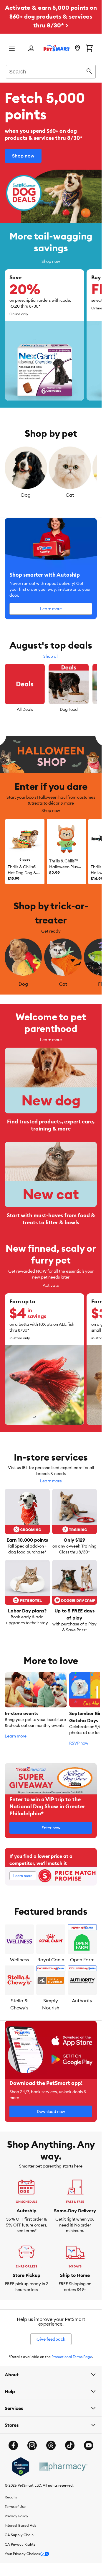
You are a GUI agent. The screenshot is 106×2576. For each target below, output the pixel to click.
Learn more (51, 1038)
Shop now (51, 261)
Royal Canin (51, 1958)
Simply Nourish (51, 2002)
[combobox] (51, 71)
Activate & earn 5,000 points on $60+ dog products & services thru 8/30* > (51, 16)
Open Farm (82, 1958)
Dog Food (69, 709)
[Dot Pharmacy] (63, 2465)
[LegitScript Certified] (21, 2465)
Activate (51, 1284)
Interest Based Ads (20, 2524)
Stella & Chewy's (19, 2002)
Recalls (11, 2495)
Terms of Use (15, 2505)
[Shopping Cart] (89, 49)
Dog (26, 495)
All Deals (25, 709)
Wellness (19, 1958)
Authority (82, 1999)
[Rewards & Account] (31, 49)
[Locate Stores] (77, 49)
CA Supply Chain (19, 2533)
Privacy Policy (16, 2514)
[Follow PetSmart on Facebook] (13, 2444)
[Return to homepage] (57, 48)
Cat (70, 495)
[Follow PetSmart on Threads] (51, 2444)
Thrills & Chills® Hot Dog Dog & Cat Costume (22, 873)
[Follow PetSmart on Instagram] (32, 2444)
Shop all (51, 656)
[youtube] (89, 2444)
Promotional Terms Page (72, 2355)
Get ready (51, 931)
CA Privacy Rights (20, 2543)
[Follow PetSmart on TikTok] (70, 2444)
